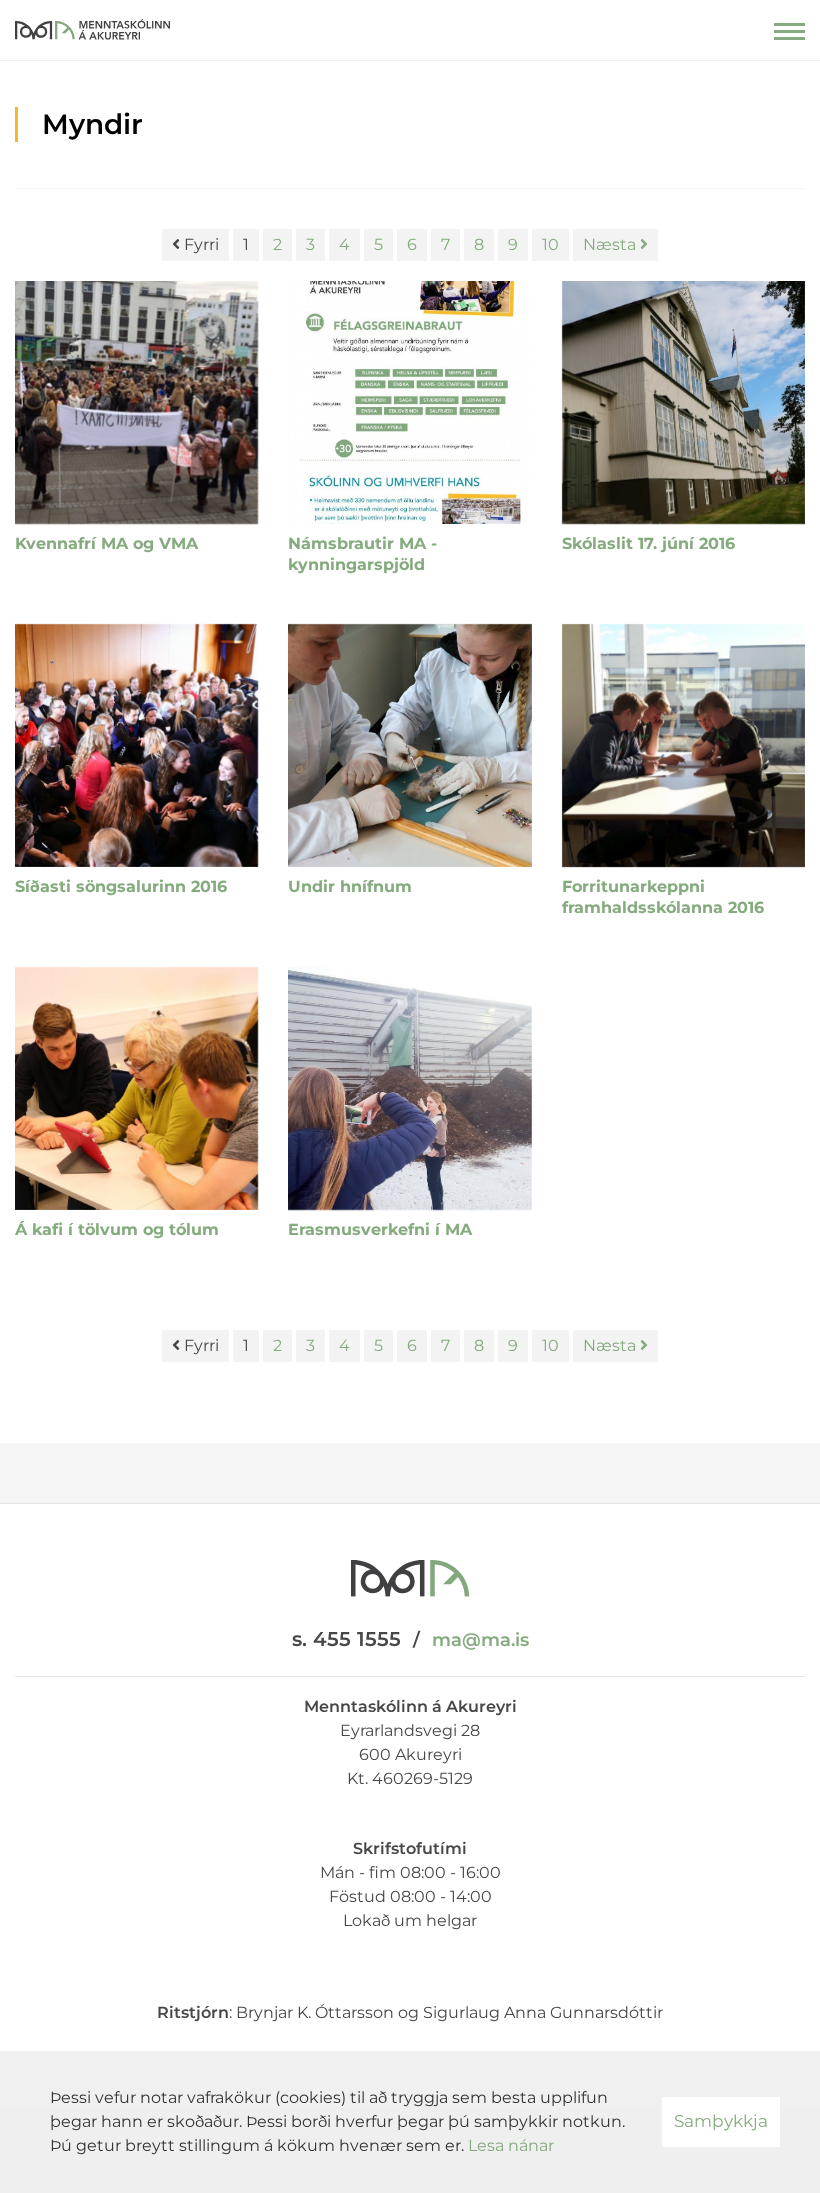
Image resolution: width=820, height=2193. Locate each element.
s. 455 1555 (346, 1639)
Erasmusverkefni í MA (380, 1229)
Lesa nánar (511, 2145)
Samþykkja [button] (721, 2121)
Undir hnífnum (350, 886)
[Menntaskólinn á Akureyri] (92, 25)
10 (550, 244)
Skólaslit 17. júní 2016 (648, 543)
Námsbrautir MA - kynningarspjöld (362, 554)
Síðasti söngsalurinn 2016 (121, 886)
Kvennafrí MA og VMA (106, 543)
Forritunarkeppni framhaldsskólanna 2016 (663, 897)
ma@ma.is (480, 1640)
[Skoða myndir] (136, 402)
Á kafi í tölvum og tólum (117, 1229)
